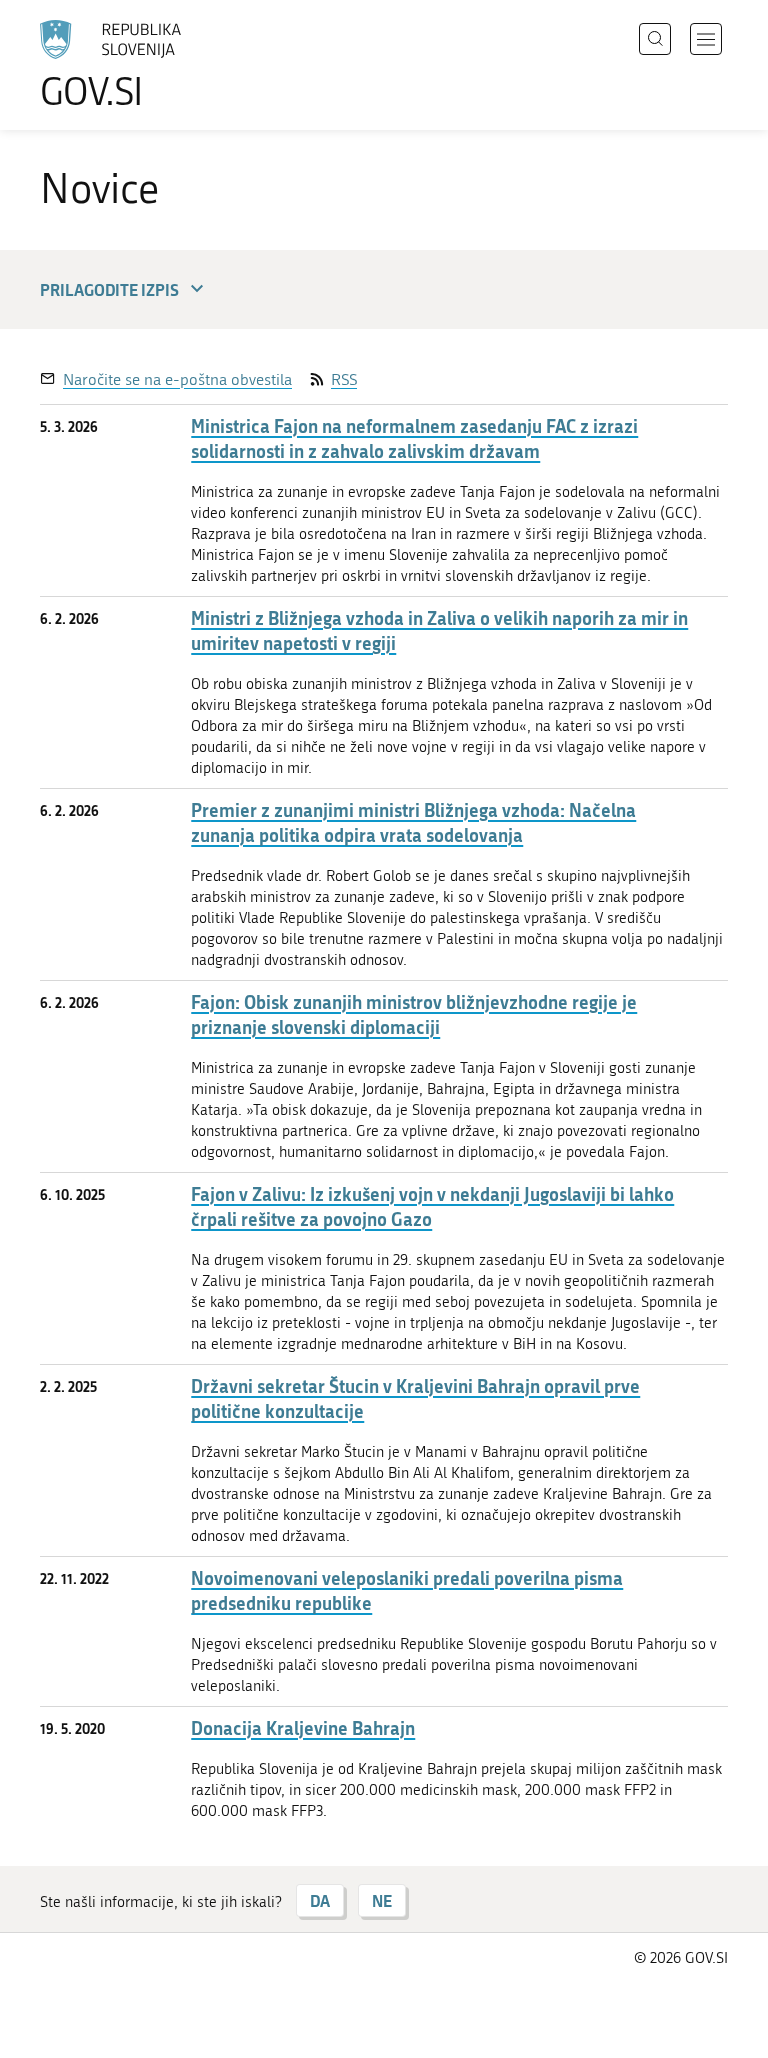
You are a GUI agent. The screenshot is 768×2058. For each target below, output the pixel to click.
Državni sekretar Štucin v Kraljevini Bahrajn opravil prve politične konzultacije (415, 1399)
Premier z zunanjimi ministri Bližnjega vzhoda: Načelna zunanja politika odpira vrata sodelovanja (413, 823)
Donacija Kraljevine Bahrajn (303, 1728)
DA (320, 1900)
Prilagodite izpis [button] (109, 289)
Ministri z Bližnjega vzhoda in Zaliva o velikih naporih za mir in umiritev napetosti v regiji (439, 631)
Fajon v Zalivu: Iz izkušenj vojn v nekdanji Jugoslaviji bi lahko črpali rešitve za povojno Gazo (432, 1207)
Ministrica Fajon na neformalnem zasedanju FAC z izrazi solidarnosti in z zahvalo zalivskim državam (414, 439)
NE (382, 1900)
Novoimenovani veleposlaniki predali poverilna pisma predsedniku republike (407, 1591)
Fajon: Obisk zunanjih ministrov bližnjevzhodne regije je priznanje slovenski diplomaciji (414, 1015)
